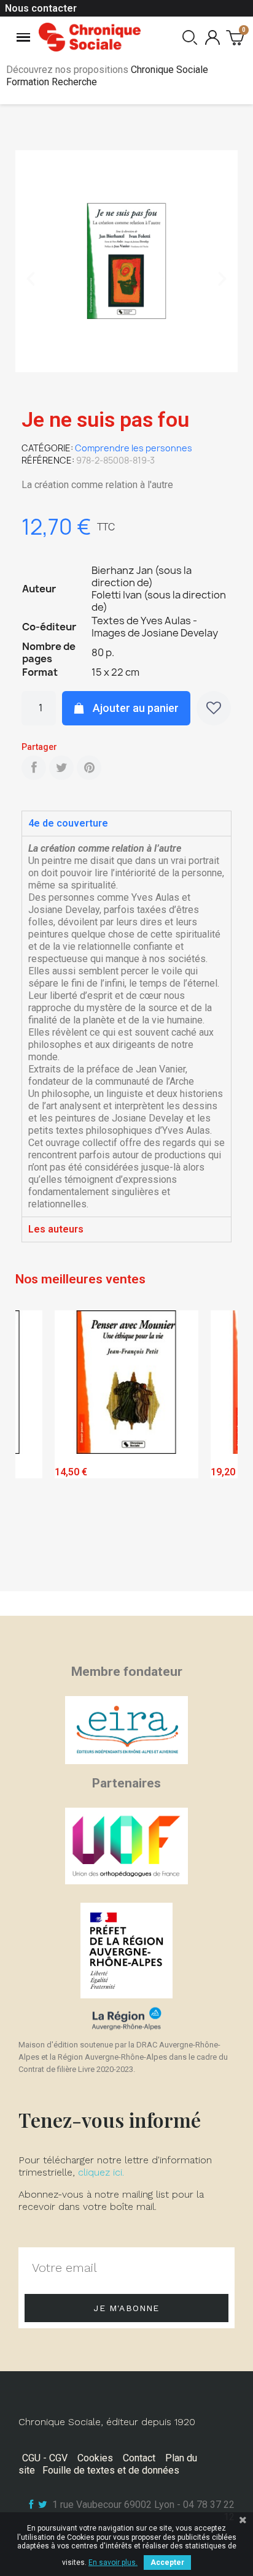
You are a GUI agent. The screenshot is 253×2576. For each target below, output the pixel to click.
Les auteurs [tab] (56, 1229)
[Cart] (235, 37)
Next (219, 1447)
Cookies (95, 2458)
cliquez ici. (101, 2172)
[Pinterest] (89, 768)
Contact (139, 2458)
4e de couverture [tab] (68, 823)
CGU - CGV (45, 2458)
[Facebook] (34, 768)
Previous (34, 1447)
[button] (31, 279)
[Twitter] (61, 768)
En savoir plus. (113, 2563)
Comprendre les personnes (134, 448)
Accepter (167, 2563)
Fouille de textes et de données (111, 2470)
